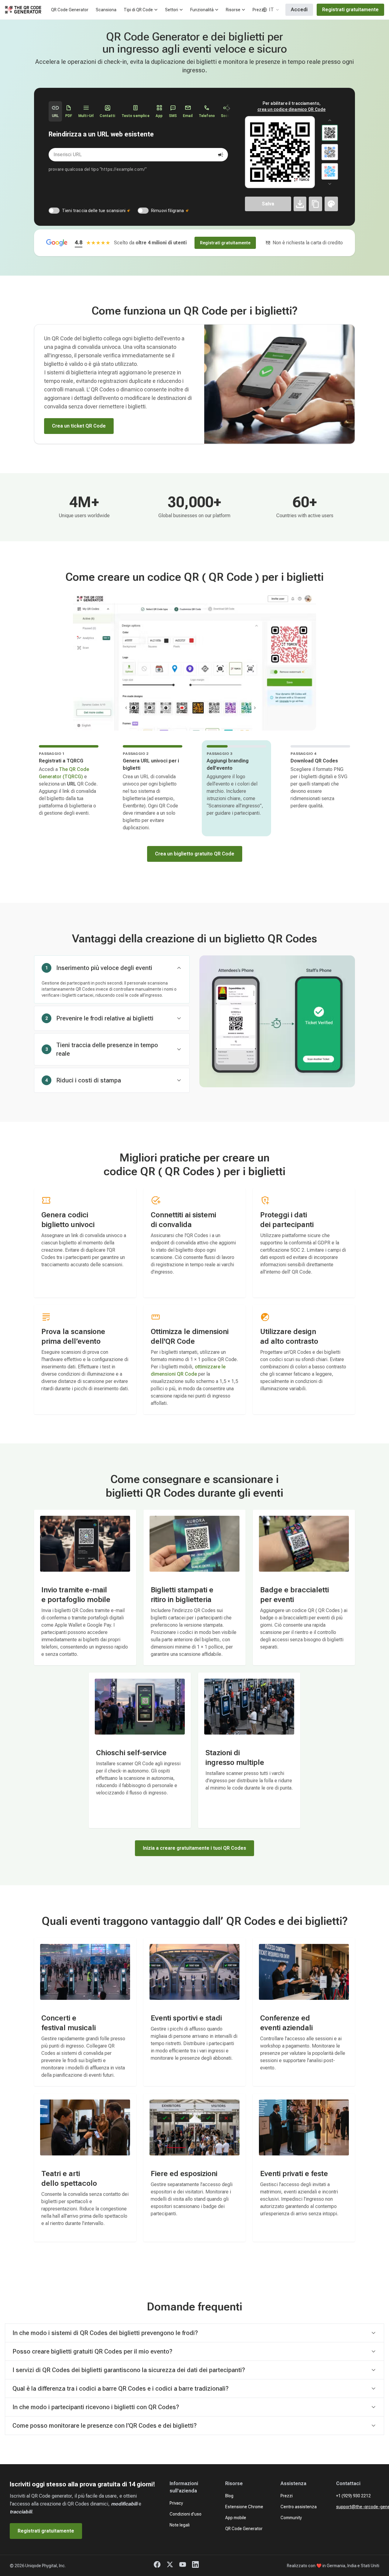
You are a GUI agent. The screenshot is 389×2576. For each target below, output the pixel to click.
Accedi (299, 10)
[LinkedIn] (195, 2566)
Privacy (176, 2503)
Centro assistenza (299, 2507)
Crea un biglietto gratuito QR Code (195, 854)
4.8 (79, 242)
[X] (170, 2566)
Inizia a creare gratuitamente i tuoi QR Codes (194, 1848)
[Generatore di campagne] (221, 155)
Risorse (233, 10)
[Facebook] (157, 2566)
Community (291, 2518)
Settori (172, 10)
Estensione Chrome (244, 2507)
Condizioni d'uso (186, 2514)
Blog (229, 2496)
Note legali (180, 2525)
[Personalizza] (331, 204)
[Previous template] (330, 120)
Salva (268, 204)
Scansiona (106, 10)
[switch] (54, 211)
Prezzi (259, 10)
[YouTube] (183, 2566)
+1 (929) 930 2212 (353, 2496)
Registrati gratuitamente (350, 10)
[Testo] (315, 204)
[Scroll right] (229, 108)
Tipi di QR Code (138, 10)
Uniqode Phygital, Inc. (45, 2566)
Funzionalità (202, 10)
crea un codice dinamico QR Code (292, 109)
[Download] (300, 204)
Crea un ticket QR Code (79, 426)
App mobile (236, 2518)
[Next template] (330, 184)
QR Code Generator (70, 10)
